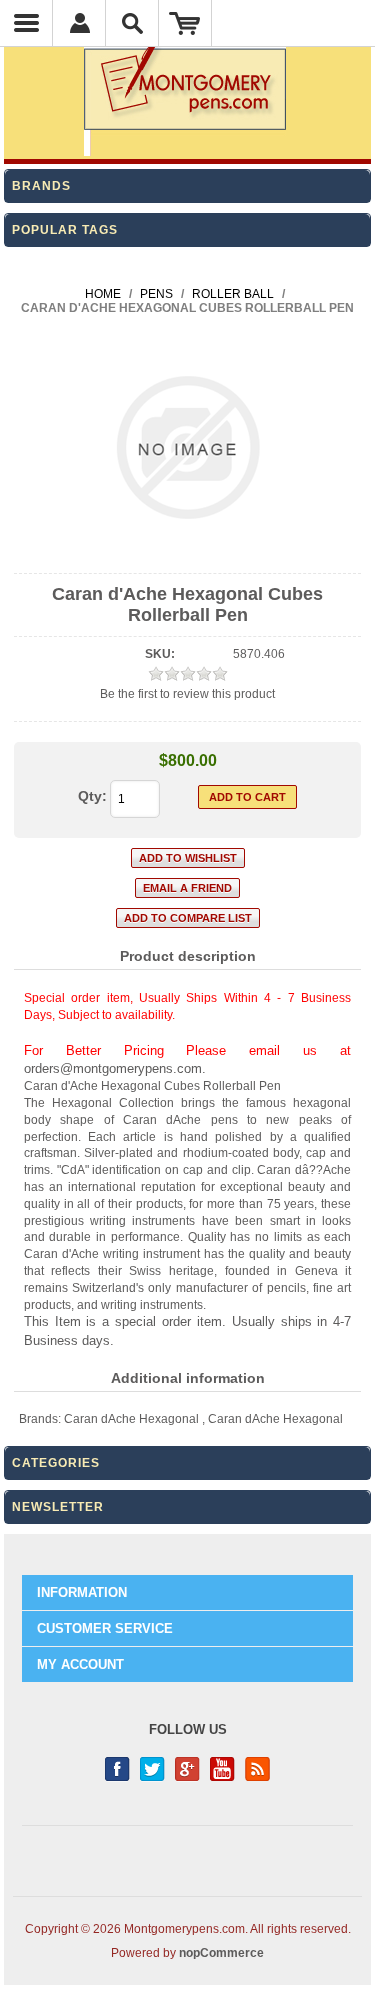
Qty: (92, 796)
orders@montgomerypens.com (113, 1068)
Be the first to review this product (187, 694)
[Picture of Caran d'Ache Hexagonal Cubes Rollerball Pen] (187, 556)
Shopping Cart (185, 23)
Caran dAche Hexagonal (131, 1419)
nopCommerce (221, 1953)
